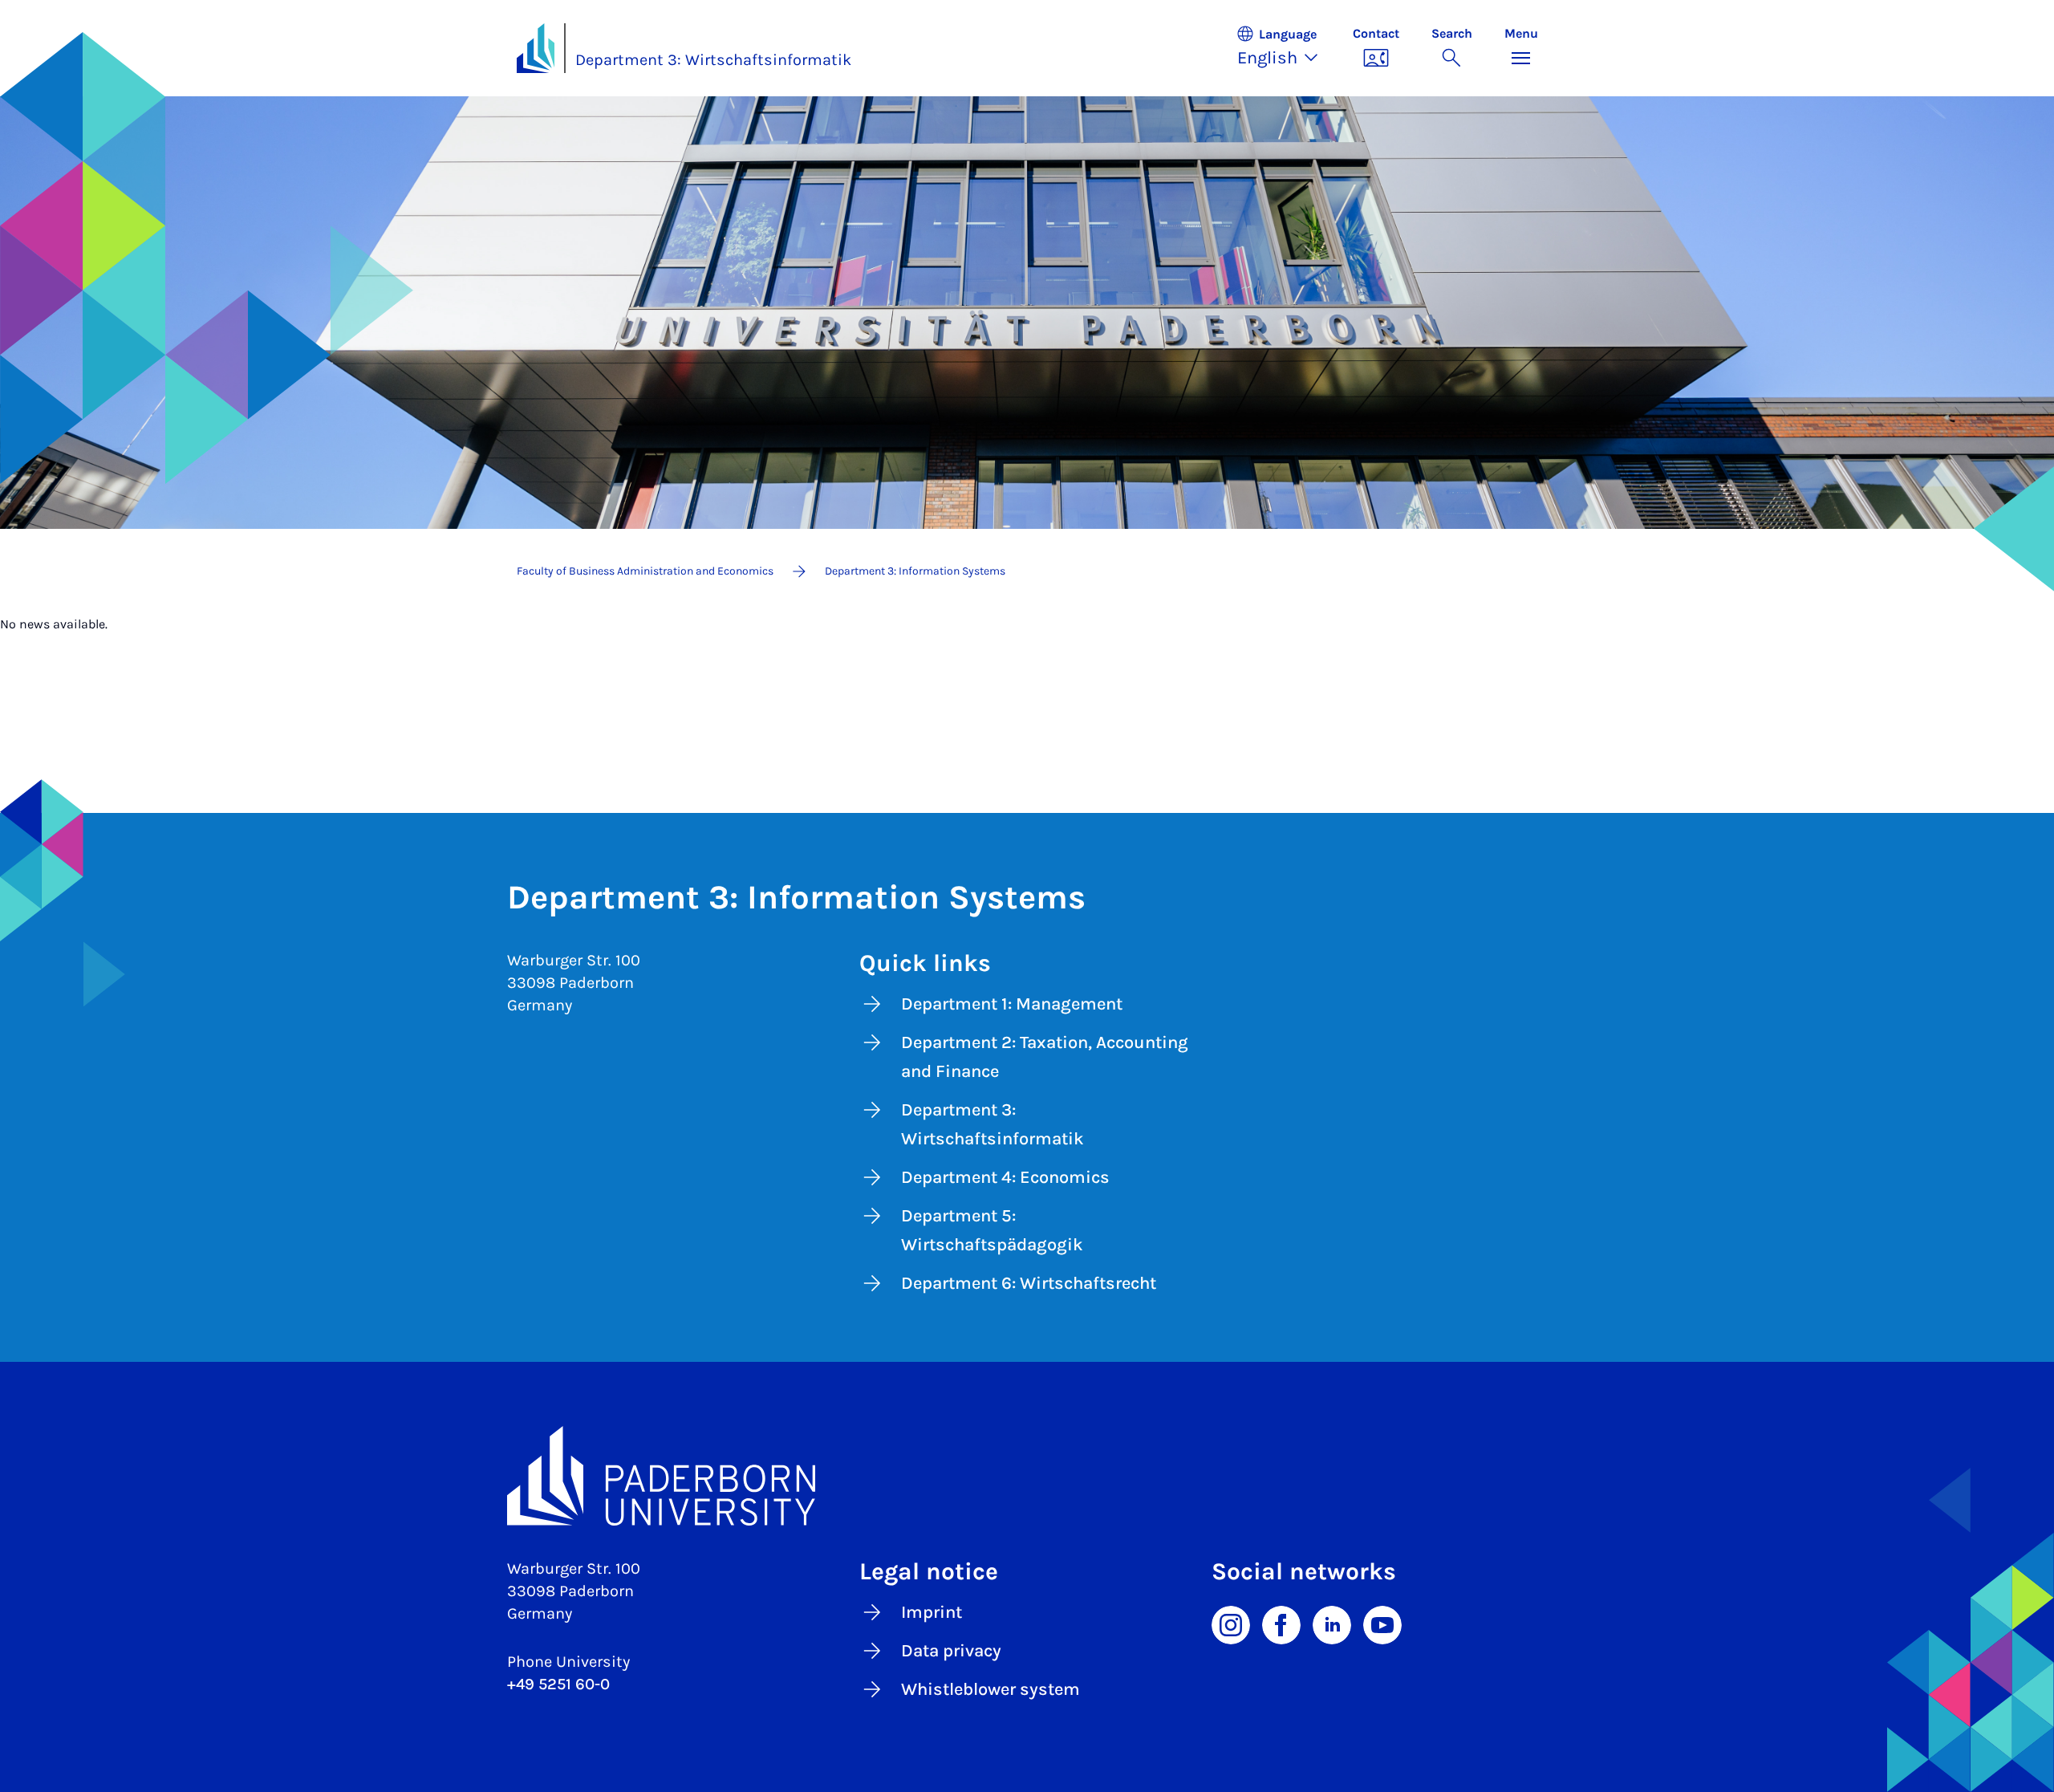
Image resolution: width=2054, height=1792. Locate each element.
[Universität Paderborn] (1027, 1476)
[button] (1286, 48)
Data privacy (951, 1651)
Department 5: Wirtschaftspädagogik (992, 1230)
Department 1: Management (1012, 1004)
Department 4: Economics (1005, 1177)
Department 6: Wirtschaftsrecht (1029, 1283)
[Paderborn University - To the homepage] (536, 48)
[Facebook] (1281, 1623)
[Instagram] (1231, 1623)
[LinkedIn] (1332, 1623)
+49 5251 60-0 (558, 1684)
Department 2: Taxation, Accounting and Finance (1045, 1057)
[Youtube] (1382, 1623)
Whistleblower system (990, 1689)
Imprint (932, 1612)
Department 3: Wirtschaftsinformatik (713, 60)
